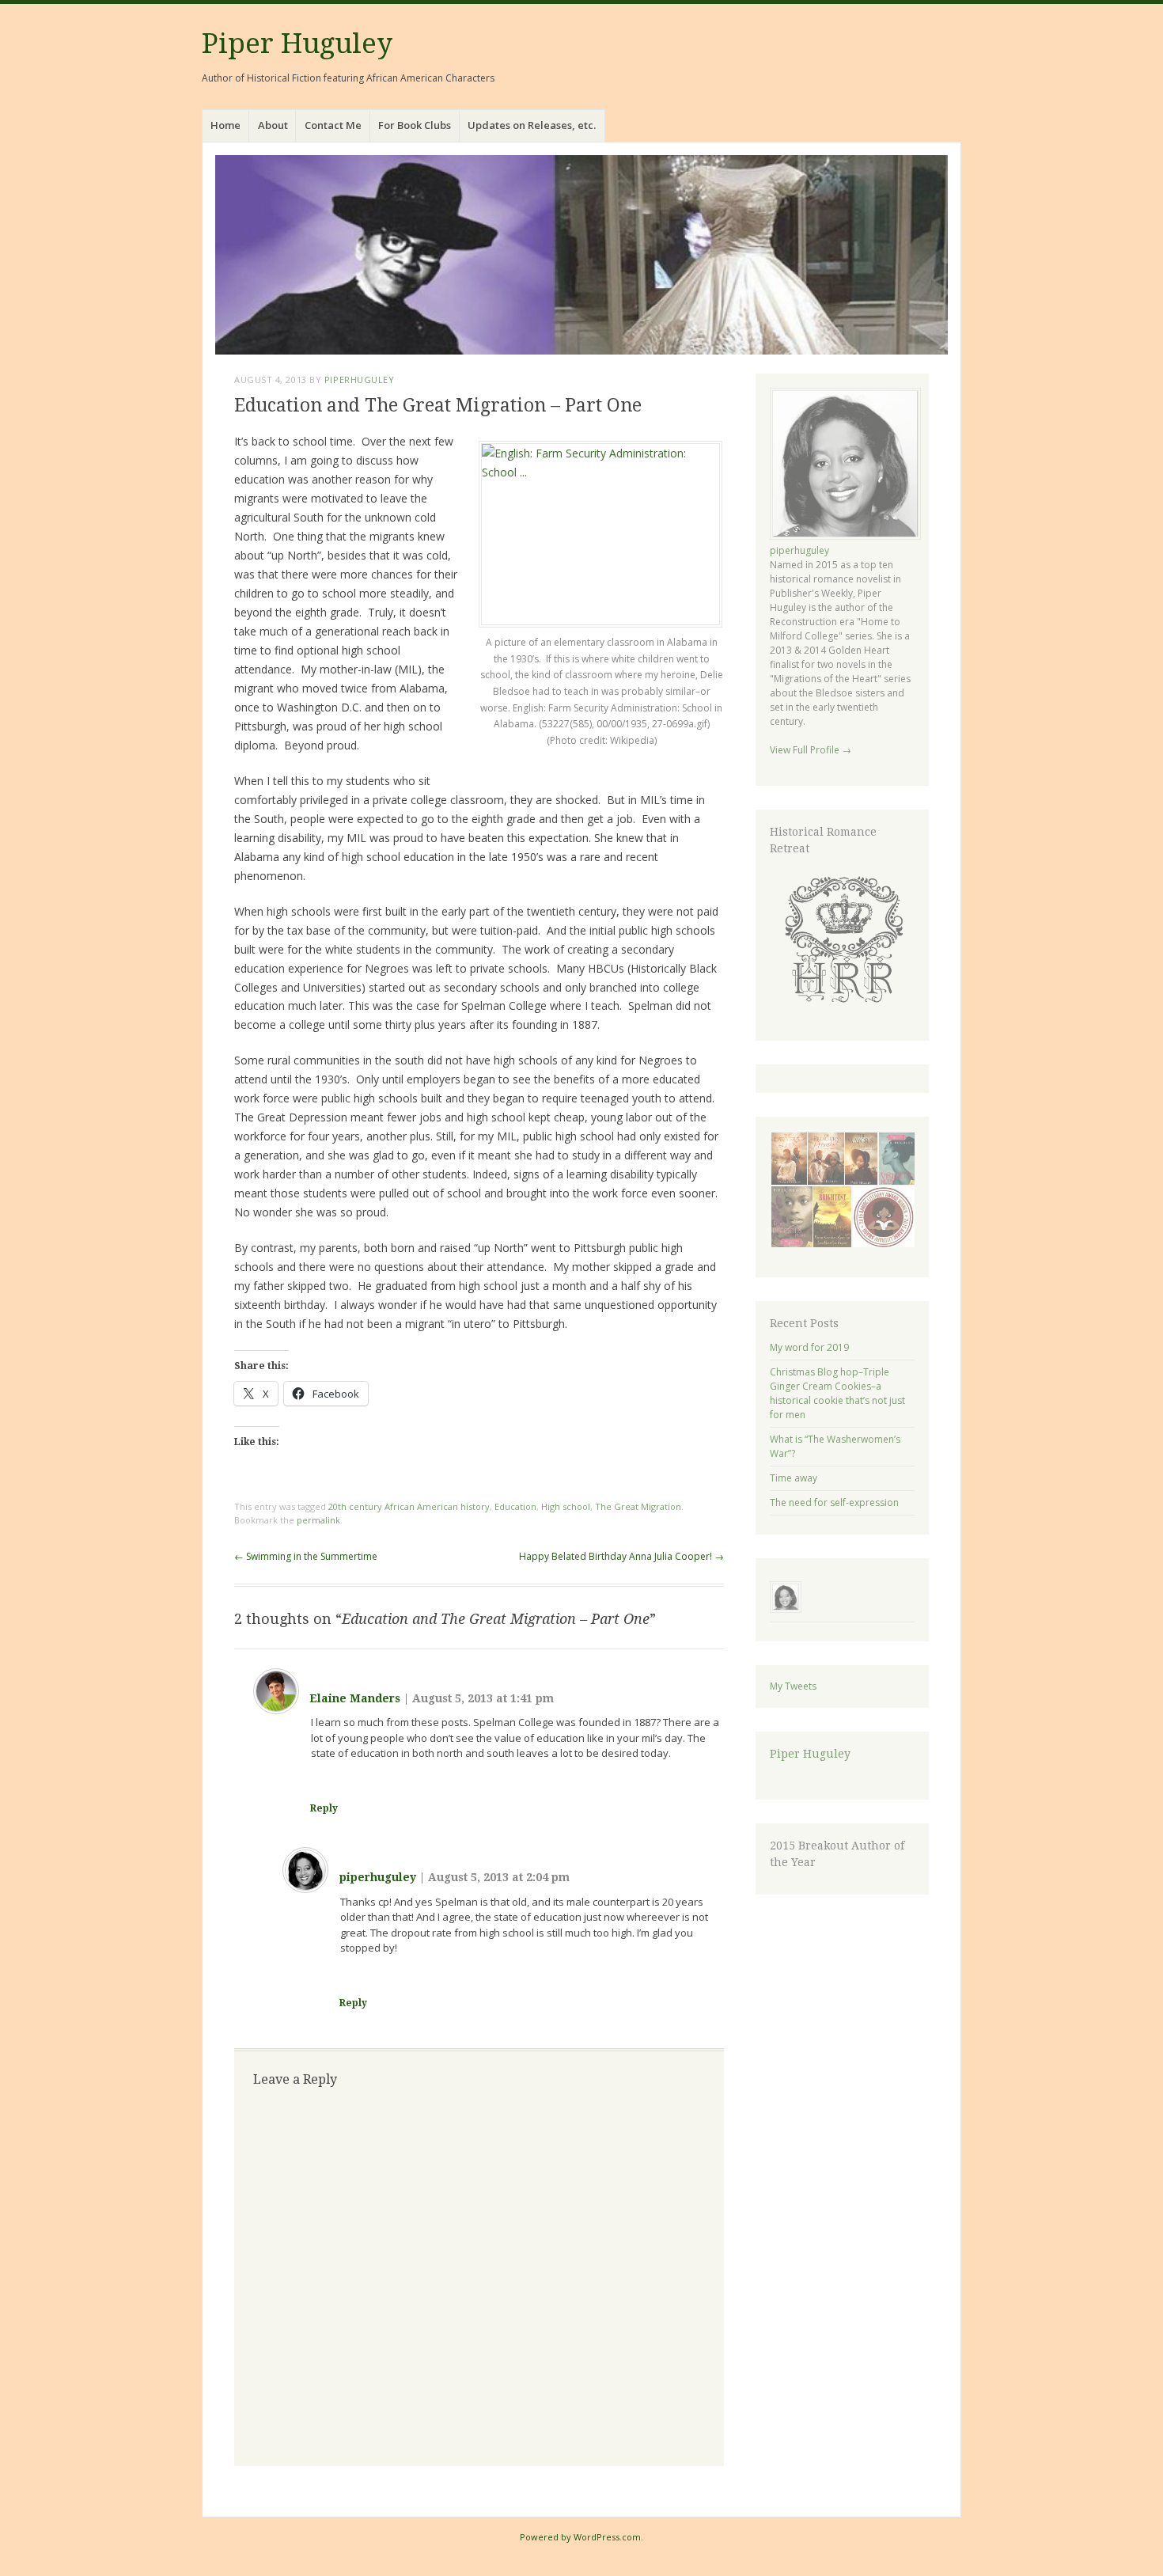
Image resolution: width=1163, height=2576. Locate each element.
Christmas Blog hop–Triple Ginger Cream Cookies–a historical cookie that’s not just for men (837, 1393)
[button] (842, 939)
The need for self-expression (834, 1502)
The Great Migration (638, 1506)
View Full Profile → (811, 750)
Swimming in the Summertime (306, 1556)
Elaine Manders (355, 1698)
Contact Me (333, 125)
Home (225, 125)
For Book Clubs (415, 125)
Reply (324, 1808)
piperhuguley (360, 379)
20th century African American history (409, 1506)
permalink (318, 1520)
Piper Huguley (297, 43)
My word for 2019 (809, 1347)
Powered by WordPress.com (580, 2537)
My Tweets (793, 1686)
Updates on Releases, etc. (532, 125)
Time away (794, 1478)
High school (566, 1506)
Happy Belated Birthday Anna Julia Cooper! (621, 1556)
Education (515, 1506)
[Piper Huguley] (581, 255)
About (273, 125)
